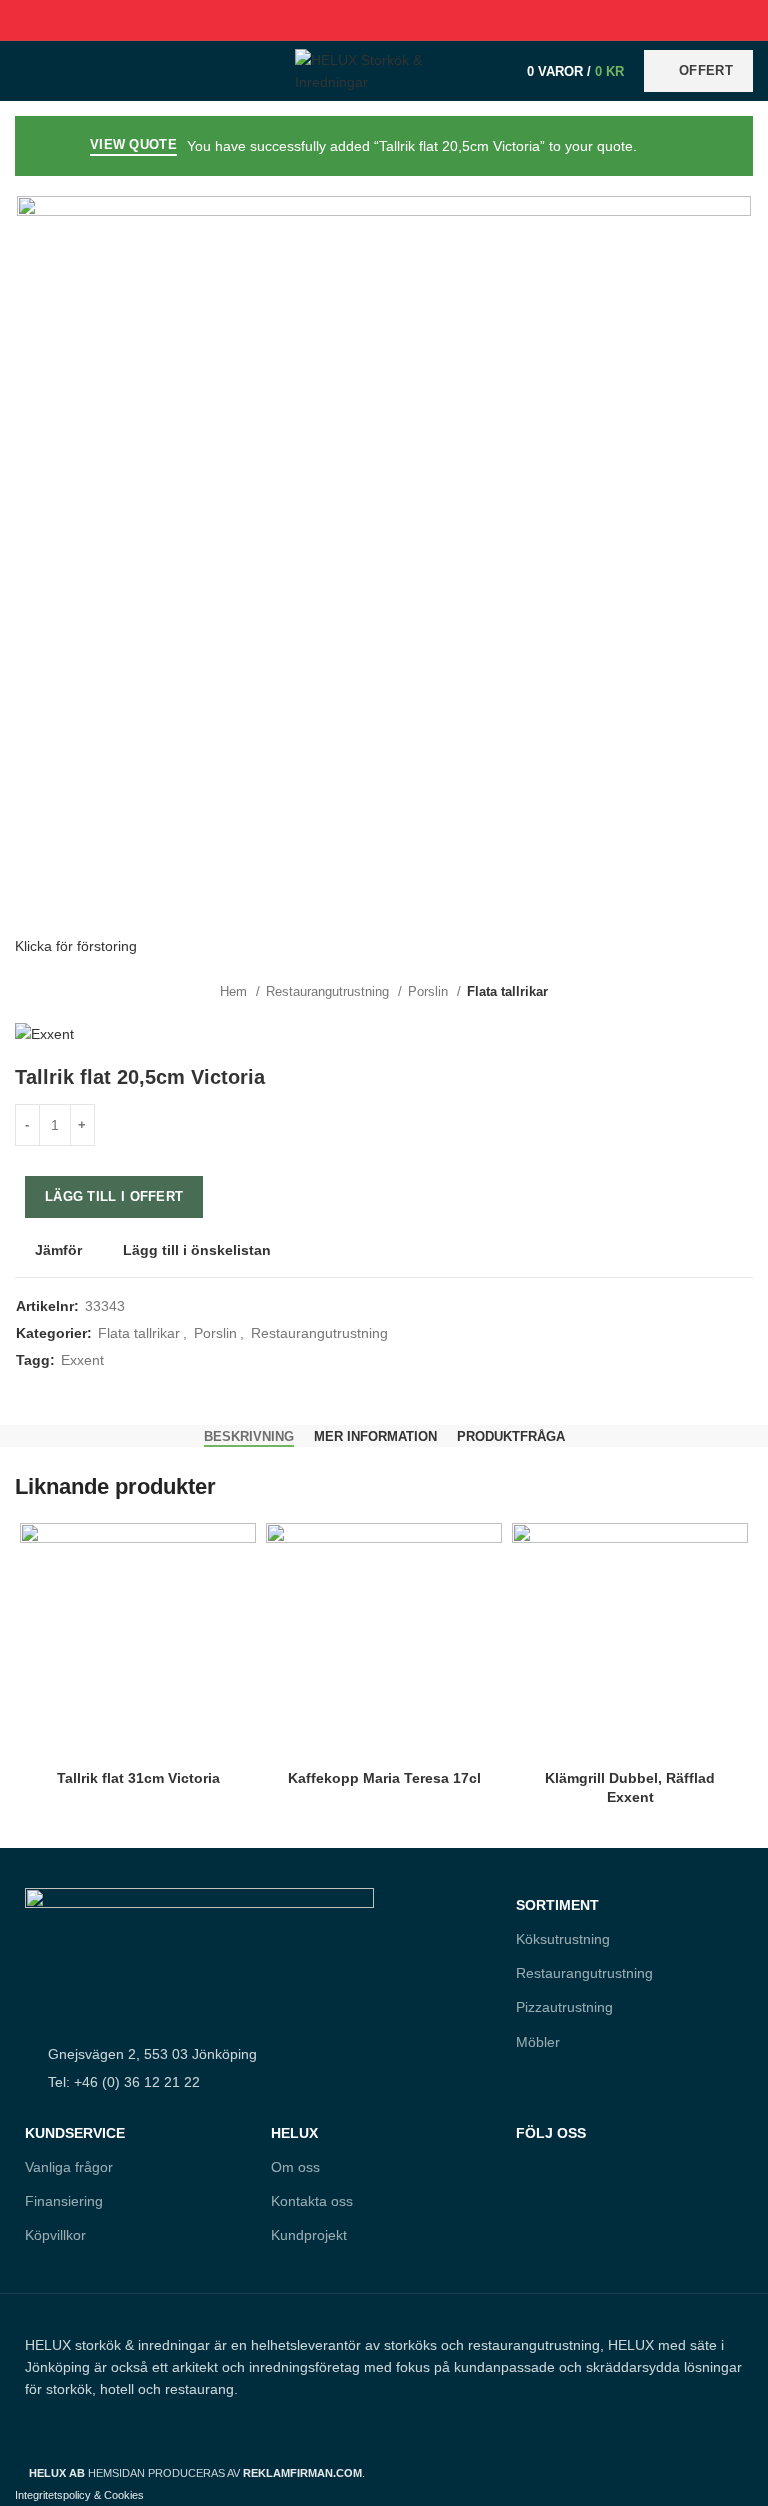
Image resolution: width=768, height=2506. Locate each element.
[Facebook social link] (338, 20)
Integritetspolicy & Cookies (79, 2495)
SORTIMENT (557, 1905)
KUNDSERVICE (75, 2133)
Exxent (82, 1360)
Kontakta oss (312, 2201)
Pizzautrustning (564, 2007)
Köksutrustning (563, 1939)
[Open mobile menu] (24, 71)
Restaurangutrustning (329, 991)
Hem (235, 991)
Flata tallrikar (507, 991)
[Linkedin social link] (407, 20)
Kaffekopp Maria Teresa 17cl (384, 1778)
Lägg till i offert (114, 1196)
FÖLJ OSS (551, 2133)
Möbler (538, 2042)
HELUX (294, 2133)
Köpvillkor (55, 2235)
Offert (706, 70)
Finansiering (64, 2201)
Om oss (295, 2167)
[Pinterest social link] (384, 20)
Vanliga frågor (69, 2167)
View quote (133, 144)
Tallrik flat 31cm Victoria (138, 1778)
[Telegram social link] (430, 20)
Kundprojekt (309, 2235)
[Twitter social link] (361, 20)
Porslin (430, 991)
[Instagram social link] (573, 2220)
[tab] (249, 1437)
